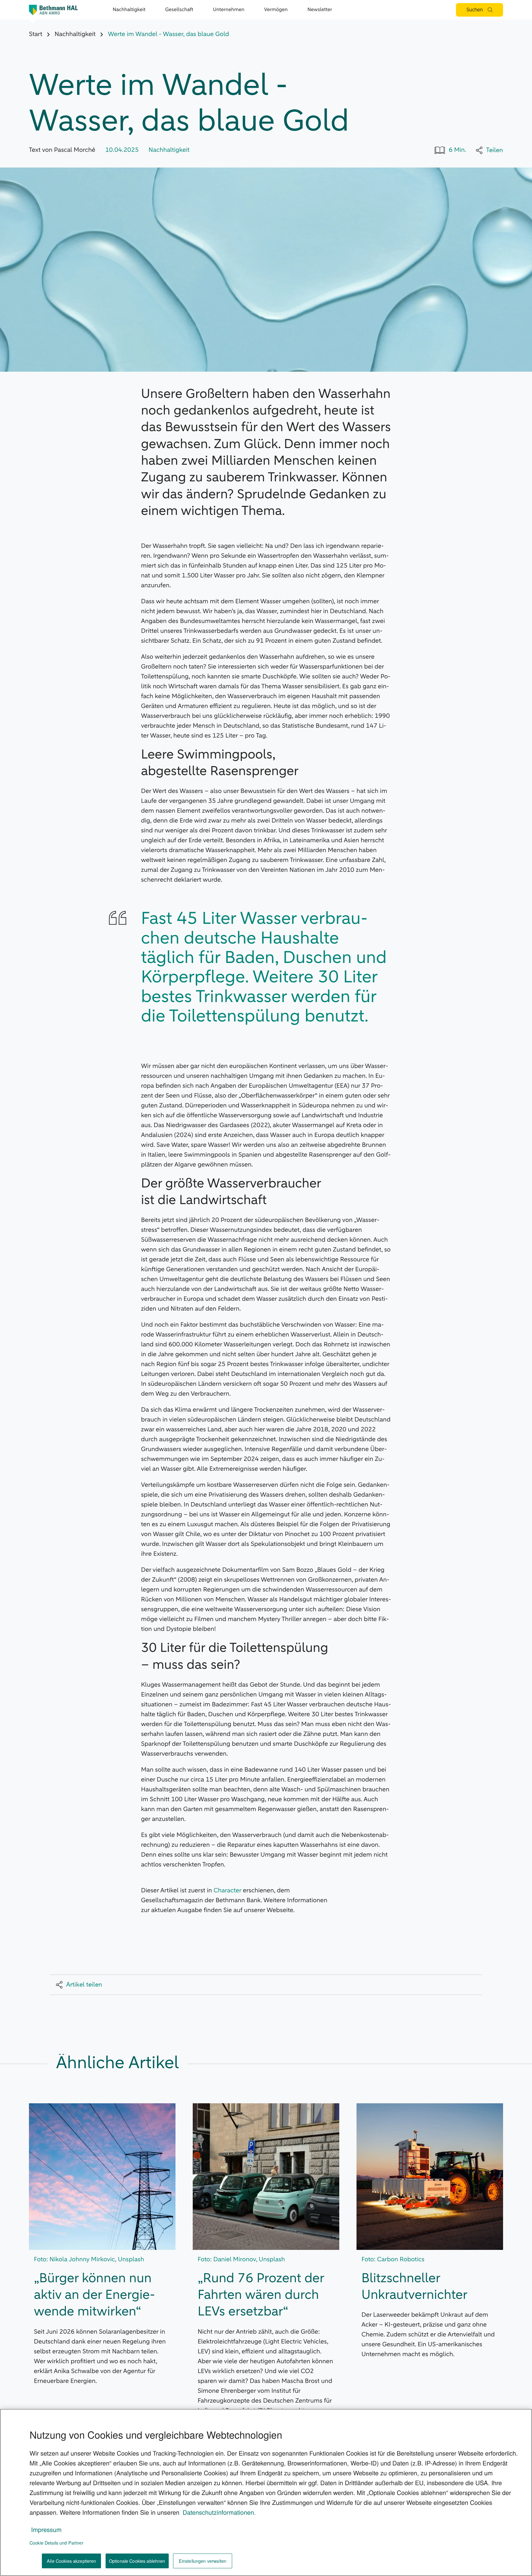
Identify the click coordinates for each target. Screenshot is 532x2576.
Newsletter (320, 10)
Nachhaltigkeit (129, 10)
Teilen (495, 150)
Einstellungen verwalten (203, 2561)
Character (228, 1891)
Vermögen (276, 10)
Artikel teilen (84, 1985)
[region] (266, 2492)
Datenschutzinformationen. (219, 2512)
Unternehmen (229, 10)
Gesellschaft (179, 10)
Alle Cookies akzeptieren (71, 2561)
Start (36, 34)
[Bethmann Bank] (54, 10)
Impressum (46, 2529)
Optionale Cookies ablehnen (137, 2561)
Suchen (475, 10)
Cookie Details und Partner (56, 2543)
